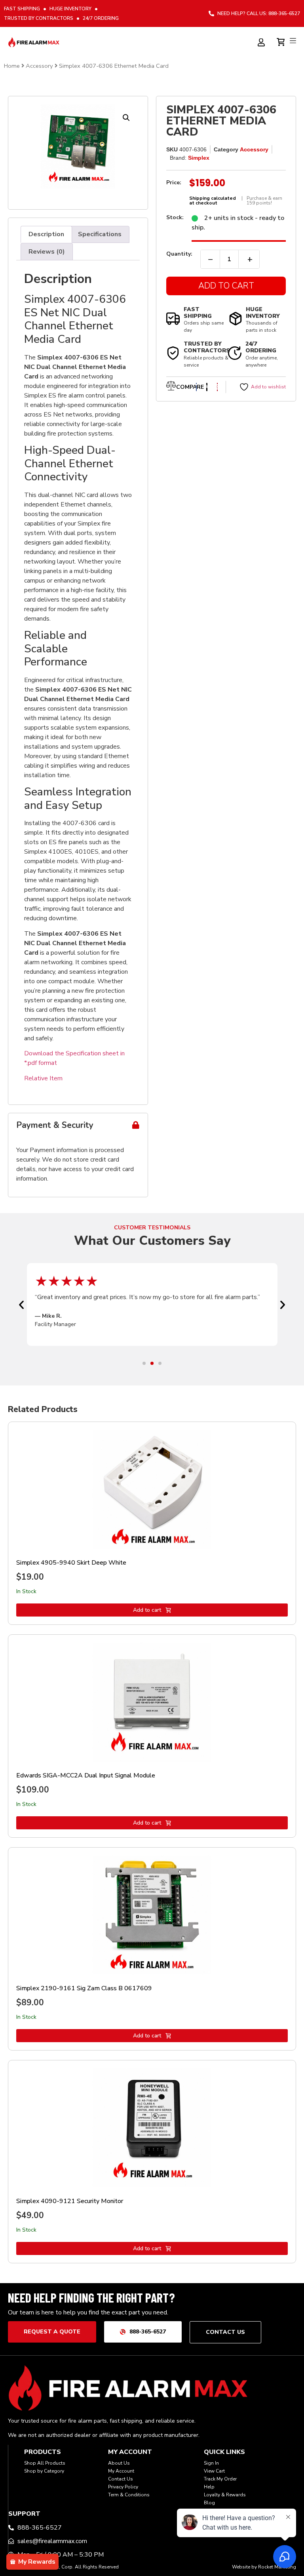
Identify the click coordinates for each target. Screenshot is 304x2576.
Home (12, 66)
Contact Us (121, 2479)
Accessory (39, 66)
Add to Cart (226, 286)
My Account (121, 2471)
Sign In (211, 2463)
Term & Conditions (129, 2495)
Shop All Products (45, 2463)
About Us (119, 2463)
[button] (126, 118)
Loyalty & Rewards (225, 2495)
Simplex (199, 158)
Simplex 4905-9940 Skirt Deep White (71, 1563)
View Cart (214, 2471)
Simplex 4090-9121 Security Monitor (70, 2201)
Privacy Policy (123, 2487)
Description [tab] (46, 234)
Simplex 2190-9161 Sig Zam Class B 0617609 (84, 1988)
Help (209, 2487)
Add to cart (147, 1610)
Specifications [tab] (100, 234)
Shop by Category (44, 2471)
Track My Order (220, 2479)
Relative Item (43, 1078)
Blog (209, 2503)
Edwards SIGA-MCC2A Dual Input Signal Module (86, 1775)
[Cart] (282, 41)
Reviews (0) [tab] (47, 252)
